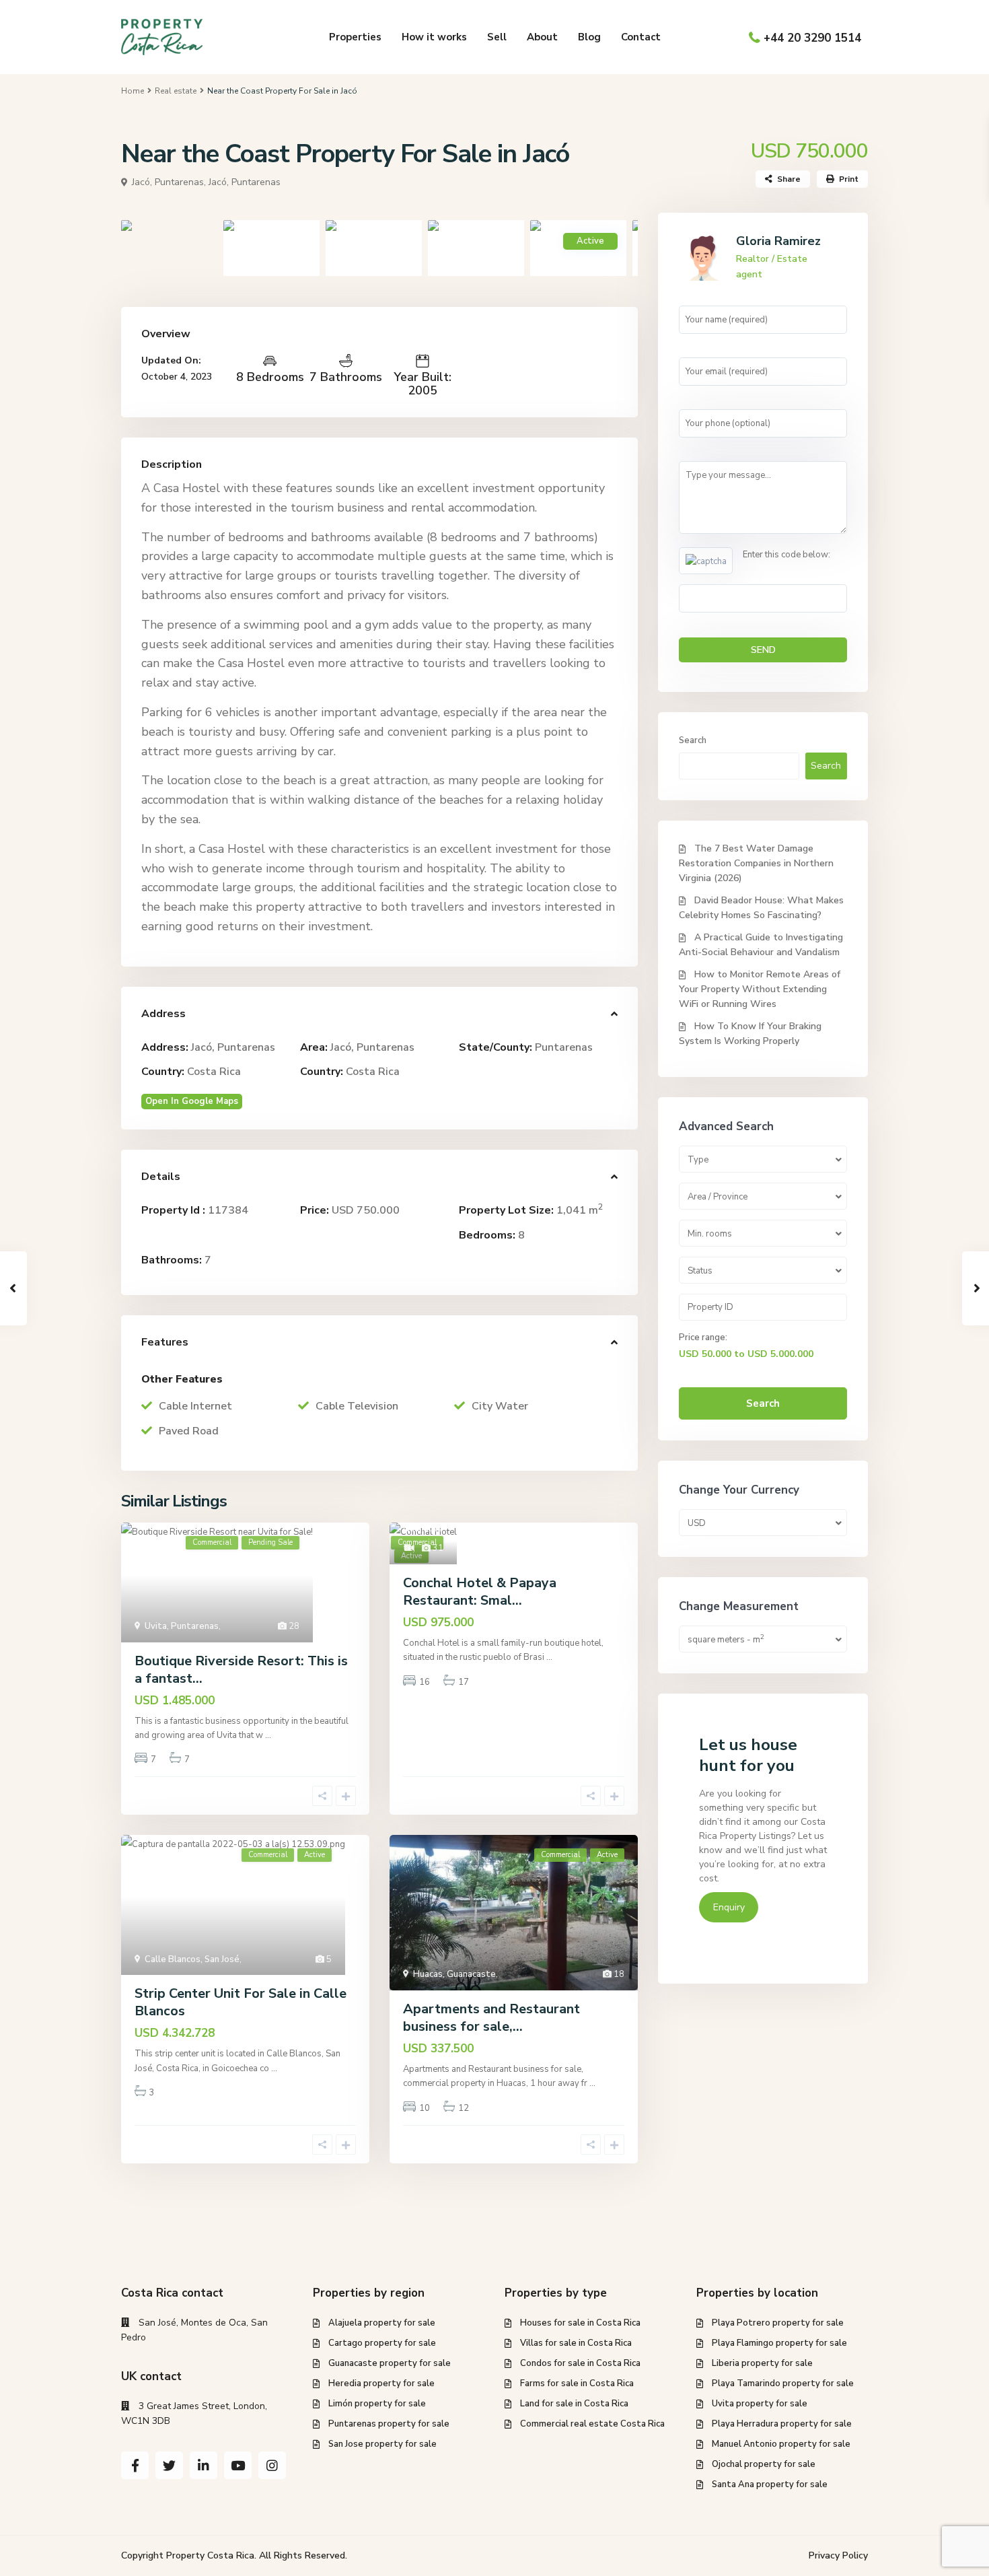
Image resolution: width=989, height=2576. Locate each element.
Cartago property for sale (382, 2343)
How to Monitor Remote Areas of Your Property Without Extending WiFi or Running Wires (760, 989)
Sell (497, 37)
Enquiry (729, 1907)
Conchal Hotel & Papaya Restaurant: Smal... (480, 1592)
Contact (641, 37)
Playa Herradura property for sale (782, 2424)
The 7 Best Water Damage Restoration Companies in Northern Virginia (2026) (756, 863)
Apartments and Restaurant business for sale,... (491, 2018)
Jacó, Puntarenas (245, 182)
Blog (589, 37)
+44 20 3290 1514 (812, 38)
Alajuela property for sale (382, 2323)
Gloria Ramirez (778, 241)
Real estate (176, 91)
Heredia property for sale (381, 2383)
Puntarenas (564, 1047)
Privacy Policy (838, 2555)
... (268, 1735)
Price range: (703, 1337)
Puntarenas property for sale (389, 2424)
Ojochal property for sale (764, 2464)
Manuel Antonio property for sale (781, 2444)
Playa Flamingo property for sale (779, 2343)
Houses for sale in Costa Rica (580, 2323)
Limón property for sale (377, 2404)
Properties (355, 37)
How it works (434, 37)
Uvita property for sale (760, 2404)
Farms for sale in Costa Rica (577, 2383)
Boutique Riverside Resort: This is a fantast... (241, 1670)
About (542, 37)
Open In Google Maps (192, 1101)
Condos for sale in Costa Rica (580, 2363)
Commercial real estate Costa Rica (592, 2424)
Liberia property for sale (762, 2363)
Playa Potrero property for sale (778, 2323)
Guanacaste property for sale (390, 2363)
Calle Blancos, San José (192, 1959)
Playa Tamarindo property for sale (783, 2383)
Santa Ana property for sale (770, 2484)
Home (133, 91)
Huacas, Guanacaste (454, 1974)
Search (693, 740)
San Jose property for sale (382, 2444)
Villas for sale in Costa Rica (576, 2343)
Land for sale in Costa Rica (574, 2404)
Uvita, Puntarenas (182, 1626)
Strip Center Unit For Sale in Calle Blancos (241, 2002)
